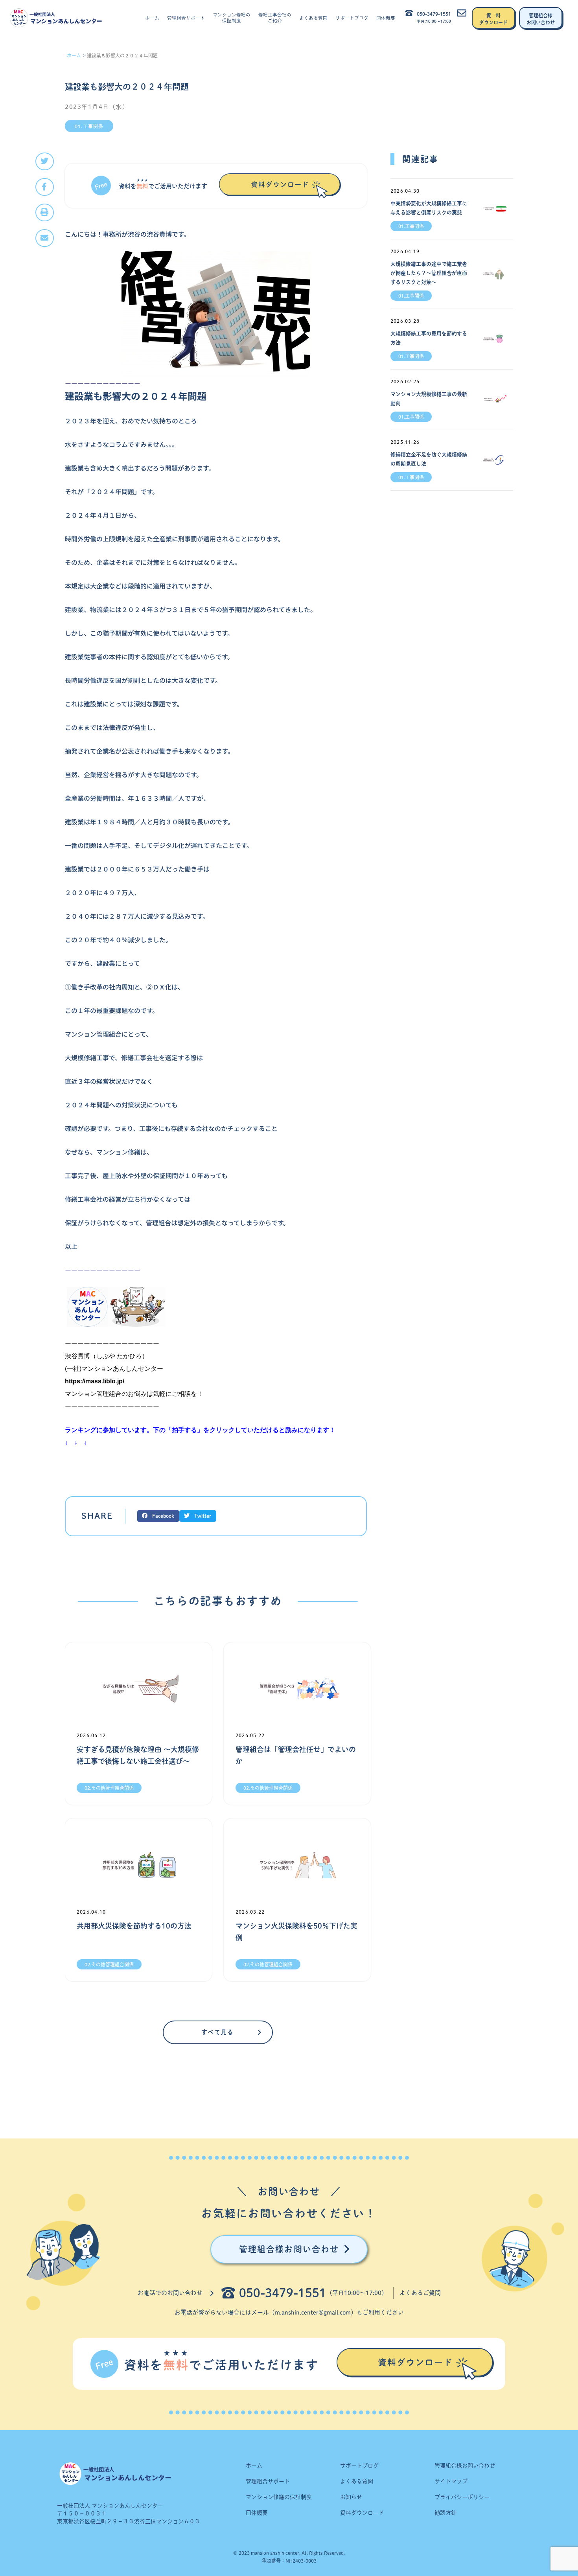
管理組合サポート (186, 18)
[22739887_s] (216, 313)
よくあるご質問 (420, 2293)
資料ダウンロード (362, 2513)
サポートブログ (352, 18)
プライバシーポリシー (462, 2497)
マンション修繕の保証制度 (232, 18)
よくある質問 (313, 18)
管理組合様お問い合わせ (465, 2466)
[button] (45, 161)
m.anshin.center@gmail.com (313, 2312)
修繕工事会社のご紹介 (275, 18)
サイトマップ (451, 2481)
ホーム (152, 18)
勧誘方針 (445, 2513)
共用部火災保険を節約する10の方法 (134, 1926)
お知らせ (351, 2497)
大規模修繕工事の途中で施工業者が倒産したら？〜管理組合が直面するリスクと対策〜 (429, 273)
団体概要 (386, 18)
